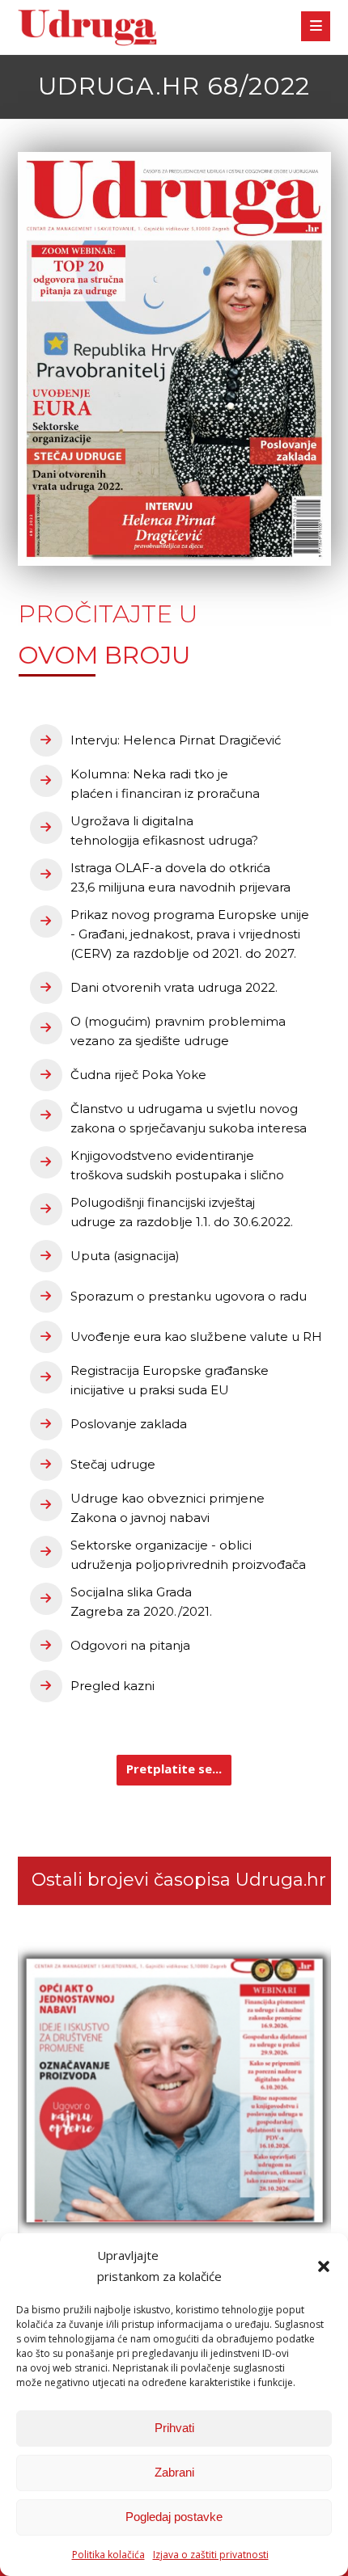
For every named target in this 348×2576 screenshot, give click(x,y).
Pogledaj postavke (174, 2517)
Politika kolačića (108, 2555)
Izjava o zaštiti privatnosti (211, 2555)
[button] (324, 2266)
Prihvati (174, 2428)
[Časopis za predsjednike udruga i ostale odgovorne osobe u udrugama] (87, 28)
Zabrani (174, 2472)
